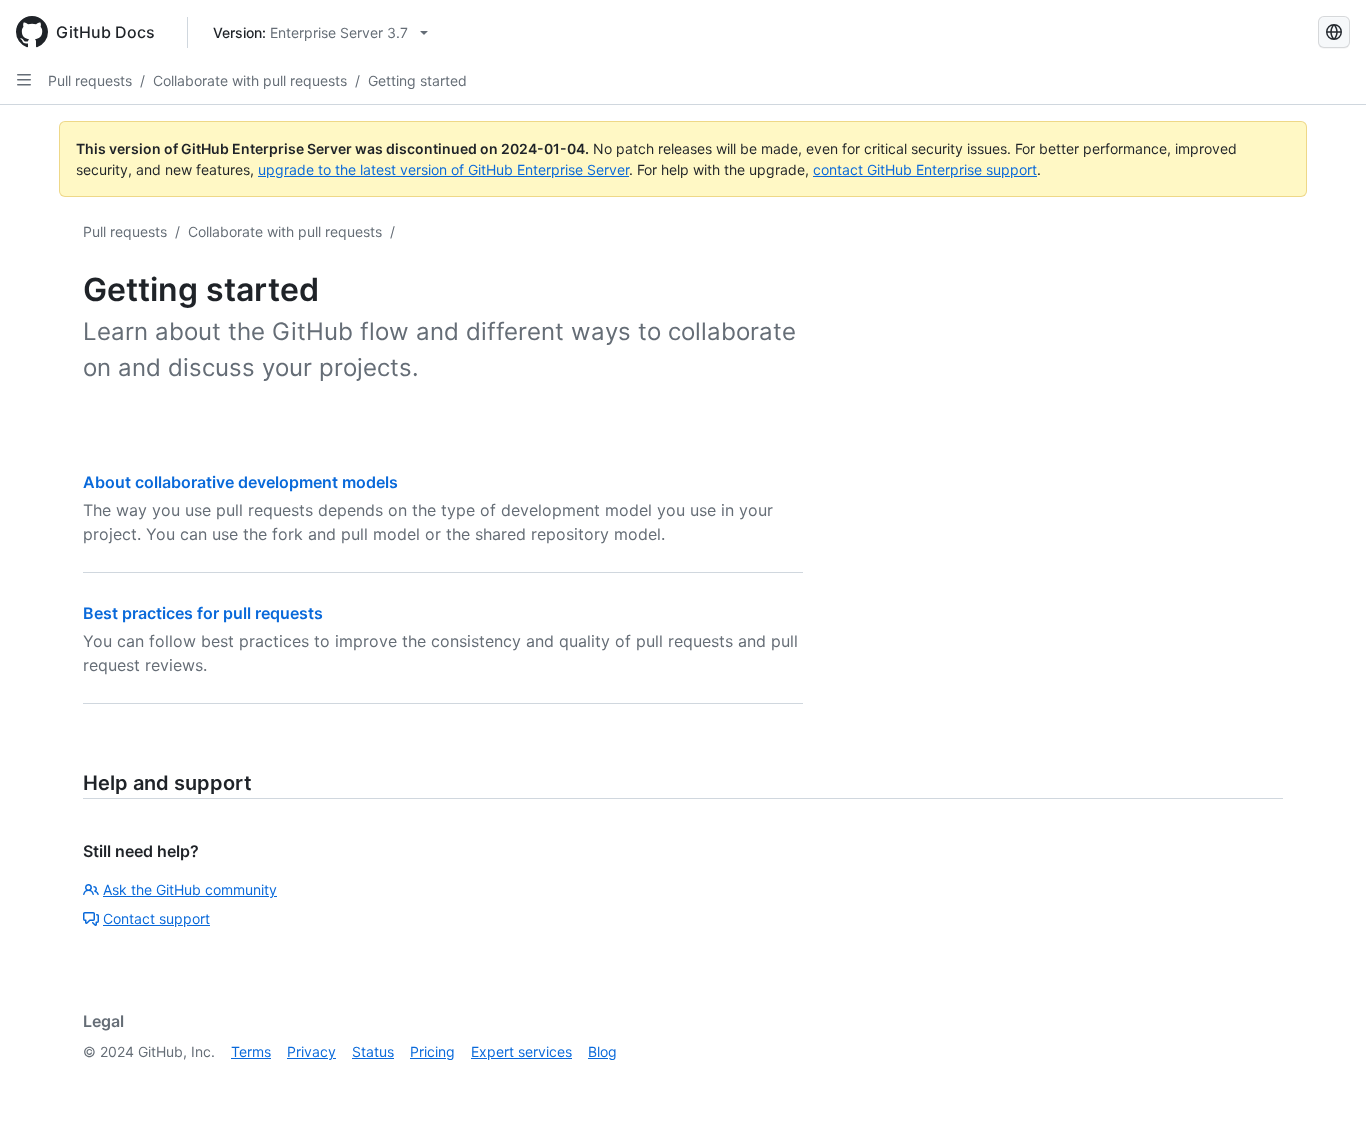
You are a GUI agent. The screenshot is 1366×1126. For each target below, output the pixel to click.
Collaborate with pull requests (250, 80)
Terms (251, 1051)
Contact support (156, 918)
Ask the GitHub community (190, 889)
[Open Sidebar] (24, 80)
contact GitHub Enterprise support (925, 169)
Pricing (432, 1051)
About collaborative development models (240, 482)
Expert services (521, 1051)
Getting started (417, 80)
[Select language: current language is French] (1334, 32)
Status (373, 1051)
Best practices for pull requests (203, 613)
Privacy (311, 1051)
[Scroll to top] (1322, 1082)
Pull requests (90, 80)
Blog (602, 1051)
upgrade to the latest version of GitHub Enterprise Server (443, 169)
